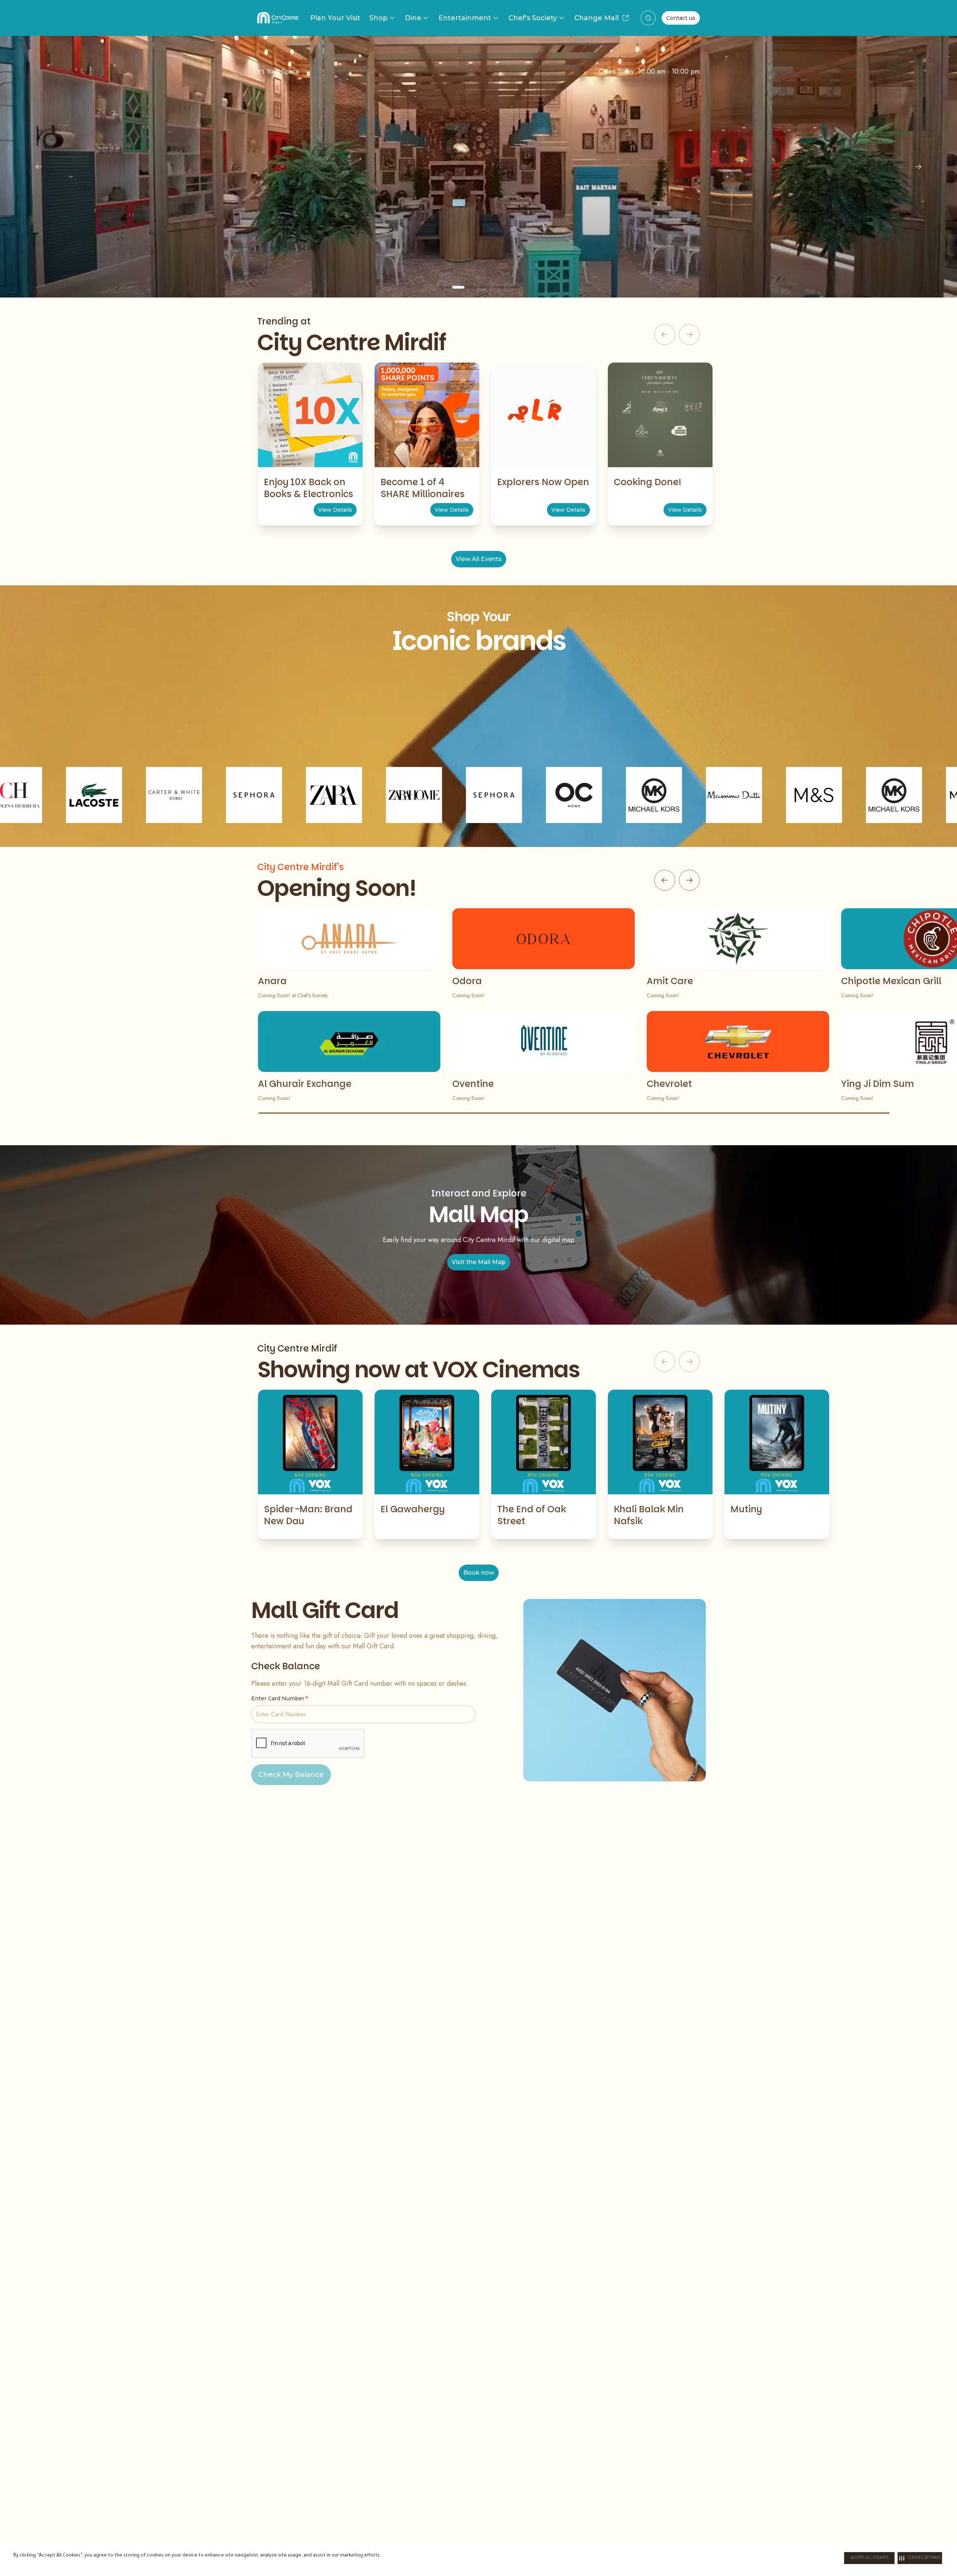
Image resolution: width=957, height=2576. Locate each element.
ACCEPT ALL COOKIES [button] (869, 2558)
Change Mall (596, 18)
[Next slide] (918, 167)
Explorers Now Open (543, 482)
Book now (479, 1573)
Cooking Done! (648, 482)
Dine (413, 18)
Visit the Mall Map (479, 1262)
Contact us (681, 18)
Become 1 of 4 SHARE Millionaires (423, 488)
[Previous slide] (39, 167)
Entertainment (465, 18)
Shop (379, 18)
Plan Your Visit (335, 18)
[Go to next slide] (689, 880)
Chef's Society (533, 18)
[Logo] (278, 18)
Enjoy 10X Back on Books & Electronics (309, 488)
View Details (335, 510)
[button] (920, 2558)
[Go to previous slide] (665, 880)
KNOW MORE (478, 232)
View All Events (479, 559)
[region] (478, 167)
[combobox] (648, 18)
